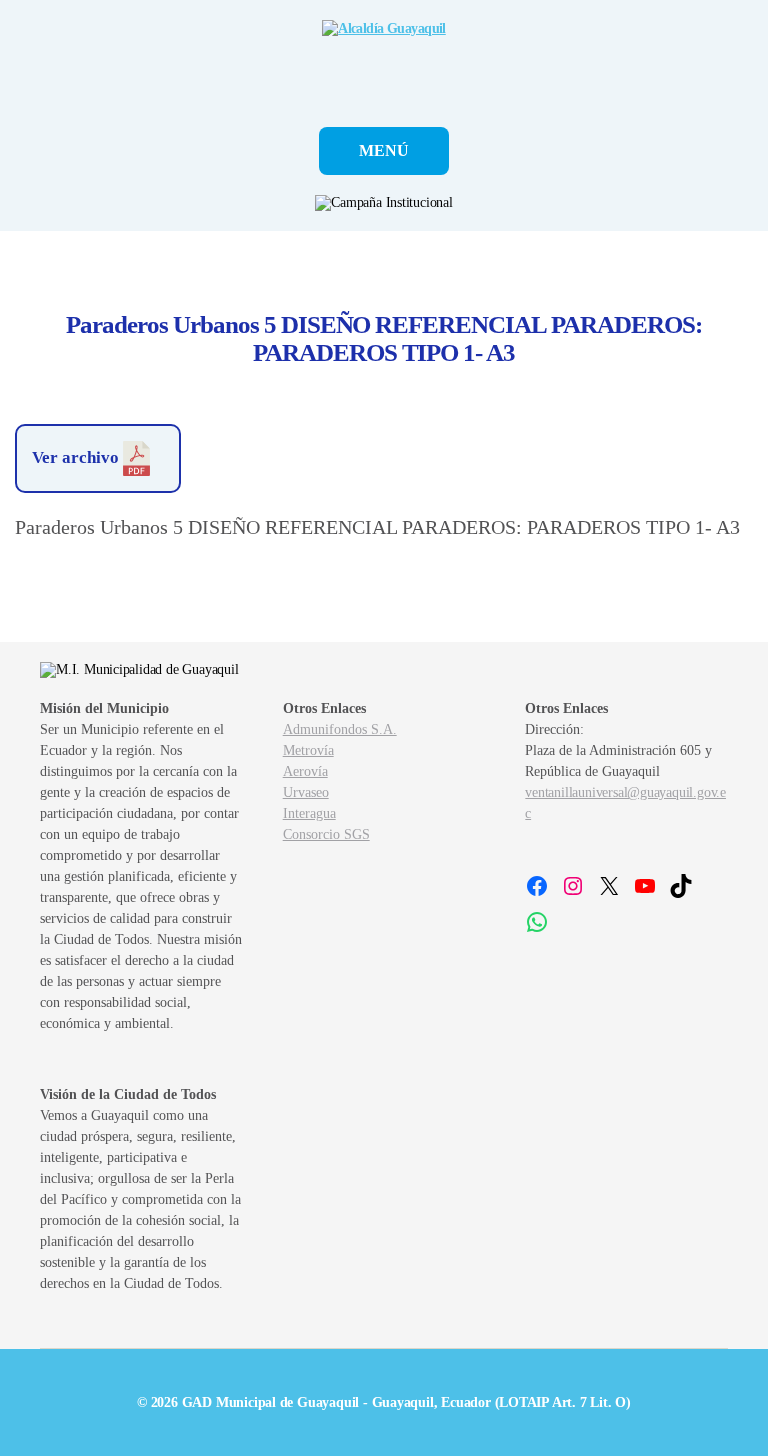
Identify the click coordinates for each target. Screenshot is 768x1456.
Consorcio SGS (326, 834)
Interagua (309, 813)
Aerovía (305, 771)
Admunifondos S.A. (340, 729)
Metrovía (308, 750)
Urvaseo (306, 792)
